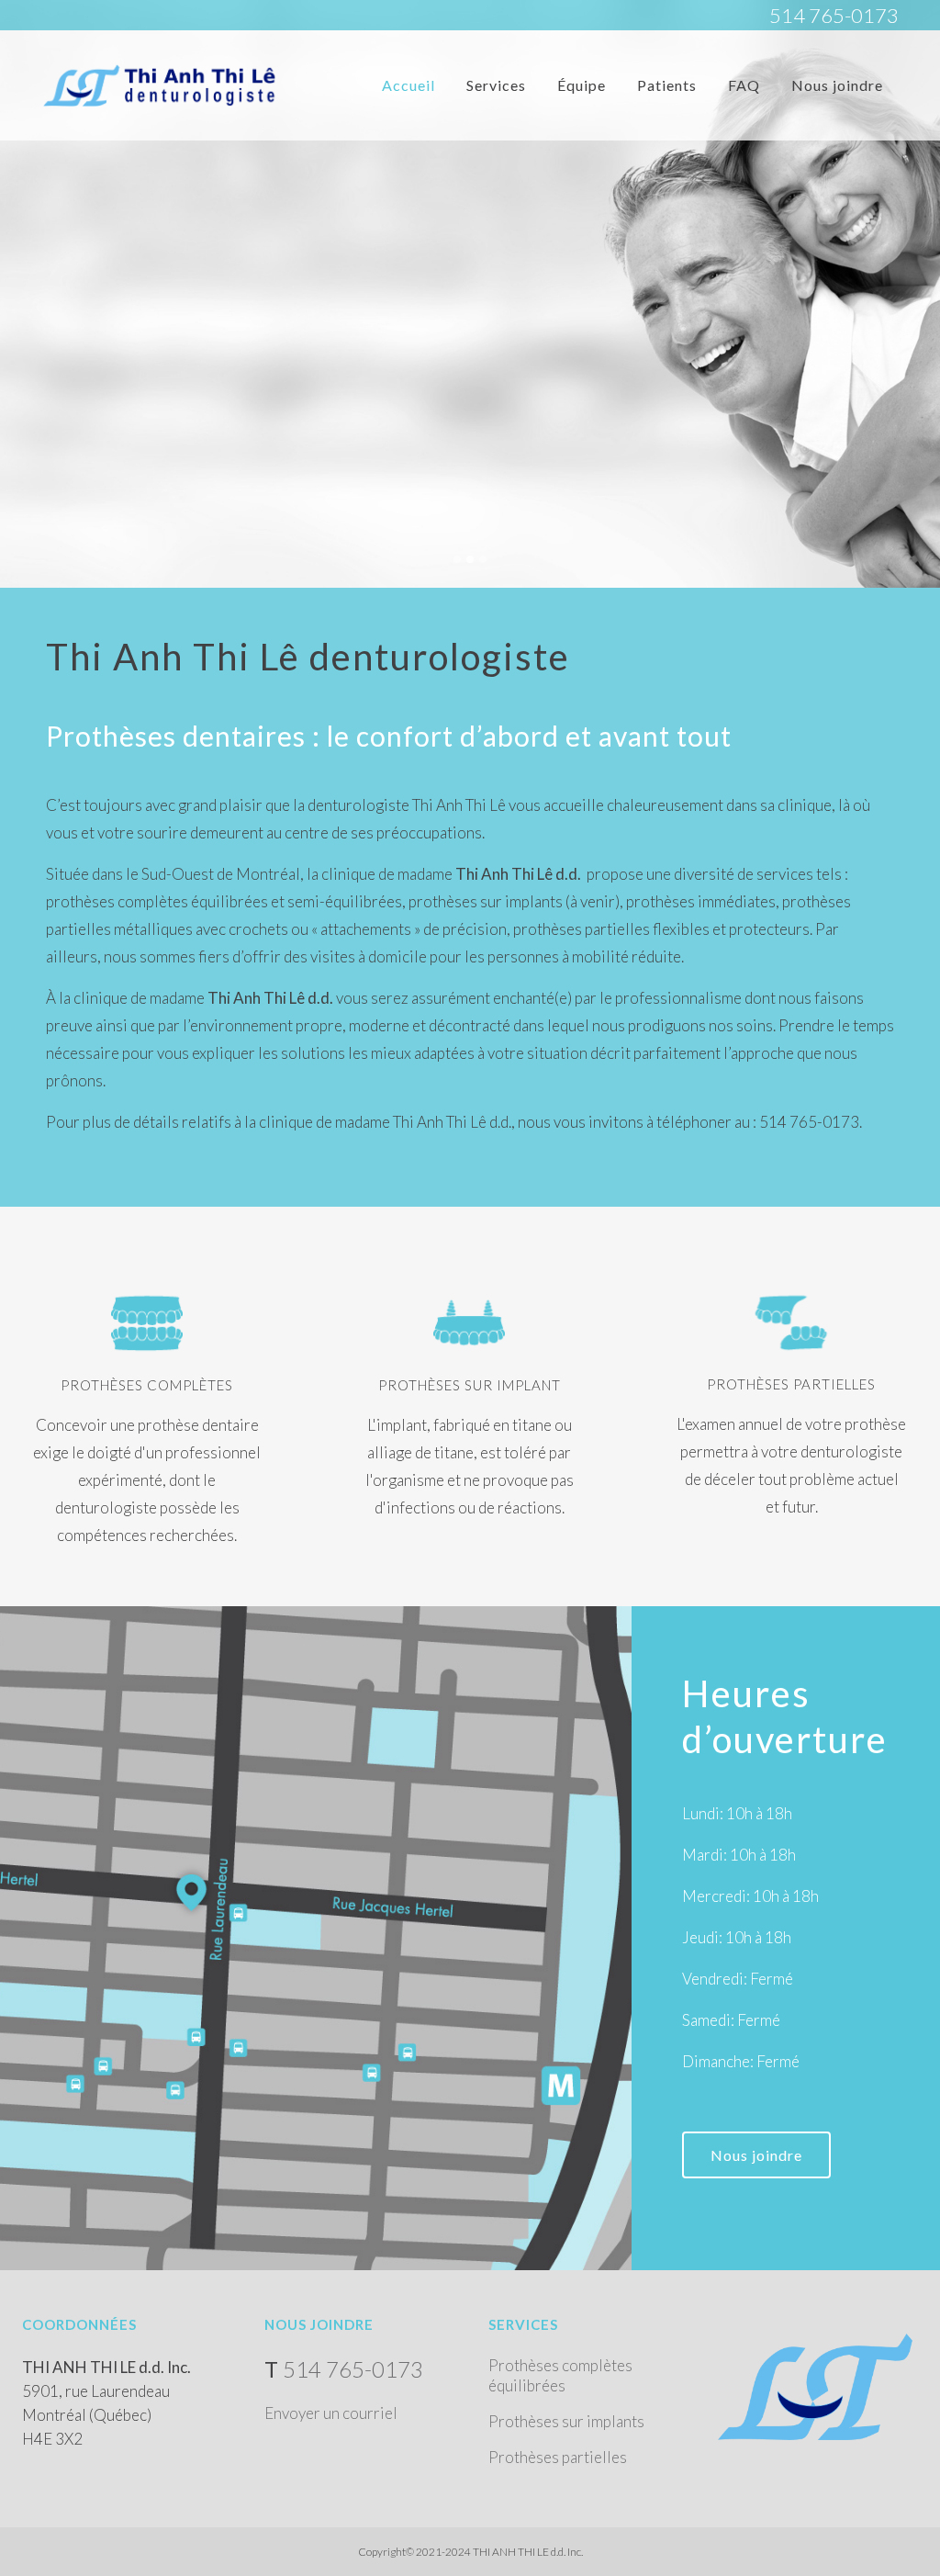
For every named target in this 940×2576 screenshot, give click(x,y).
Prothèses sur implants (566, 2421)
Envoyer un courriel (331, 2413)
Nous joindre (756, 2155)
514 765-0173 (834, 15)
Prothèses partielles (558, 2457)
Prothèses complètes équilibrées (560, 2375)
